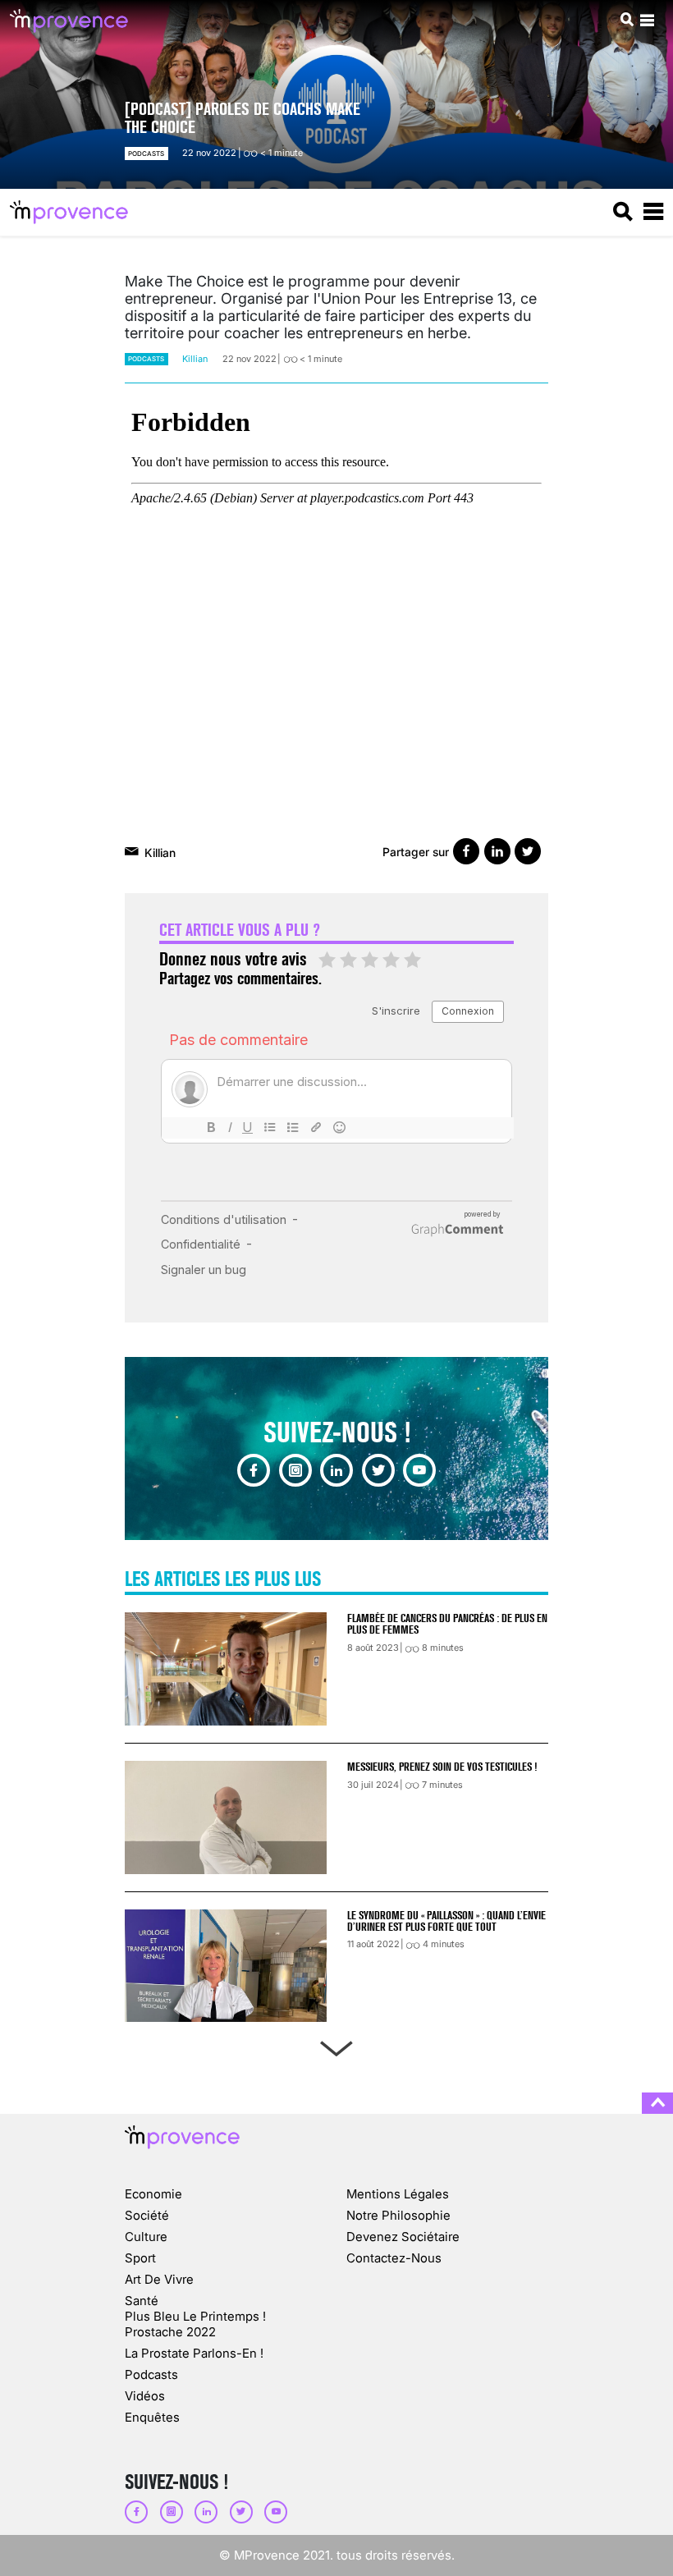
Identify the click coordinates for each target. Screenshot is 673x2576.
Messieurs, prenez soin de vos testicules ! (442, 1767)
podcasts (146, 154)
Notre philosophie (398, 2215)
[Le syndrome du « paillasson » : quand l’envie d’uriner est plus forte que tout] (226, 1966)
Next (336, 2045)
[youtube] (419, 1470)
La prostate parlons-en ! (194, 2353)
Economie (153, 2194)
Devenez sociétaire (403, 2237)
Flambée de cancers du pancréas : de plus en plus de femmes (447, 1624)
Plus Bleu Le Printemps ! (195, 2316)
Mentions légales (398, 2194)
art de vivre (159, 2279)
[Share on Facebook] (466, 851)
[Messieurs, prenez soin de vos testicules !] (226, 1817)
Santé (142, 2301)
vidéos (145, 2396)
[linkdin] (336, 1470)
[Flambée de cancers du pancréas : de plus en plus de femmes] (226, 1669)
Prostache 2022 (170, 2332)
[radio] (327, 960)
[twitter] (378, 1470)
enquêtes (152, 2417)
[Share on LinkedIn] (497, 851)
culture (146, 2237)
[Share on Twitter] (528, 851)
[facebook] (254, 1470)
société (147, 2215)
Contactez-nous (394, 2258)
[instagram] (295, 1470)
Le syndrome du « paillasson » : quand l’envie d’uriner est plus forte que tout (446, 1921)
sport (140, 2258)
